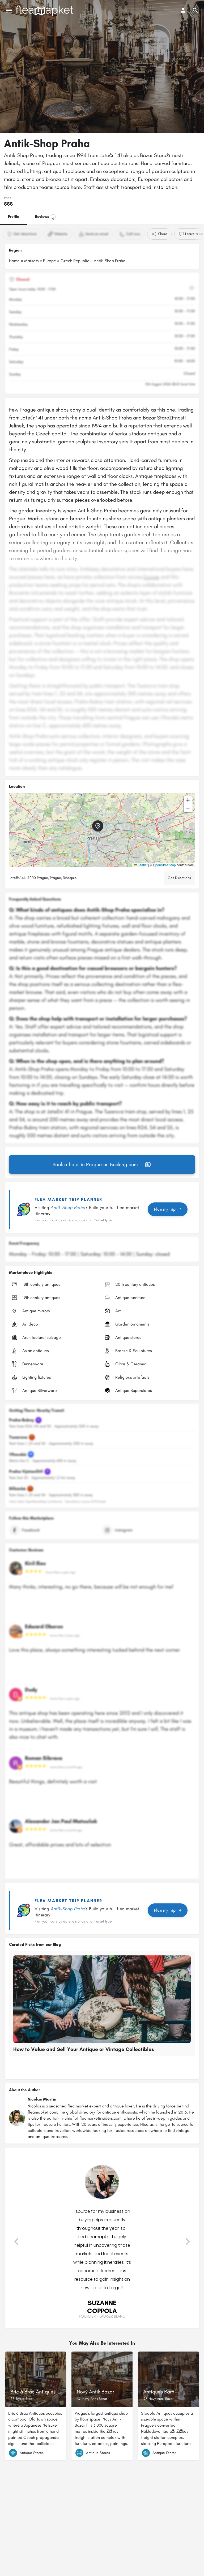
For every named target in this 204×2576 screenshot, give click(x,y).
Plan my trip (165, 1209)
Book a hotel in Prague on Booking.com (95, 1164)
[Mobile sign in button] (183, 10)
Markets (31, 261)
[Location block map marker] (98, 826)
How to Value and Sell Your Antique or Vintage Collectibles (84, 2049)
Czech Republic (75, 261)
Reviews (45, 217)
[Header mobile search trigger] (195, 10)
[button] (102, 830)
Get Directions (179, 878)
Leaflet (142, 865)
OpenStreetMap (164, 865)
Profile (14, 217)
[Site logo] (45, 11)
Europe (50, 261)
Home (14, 261)
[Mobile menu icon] (9, 11)
